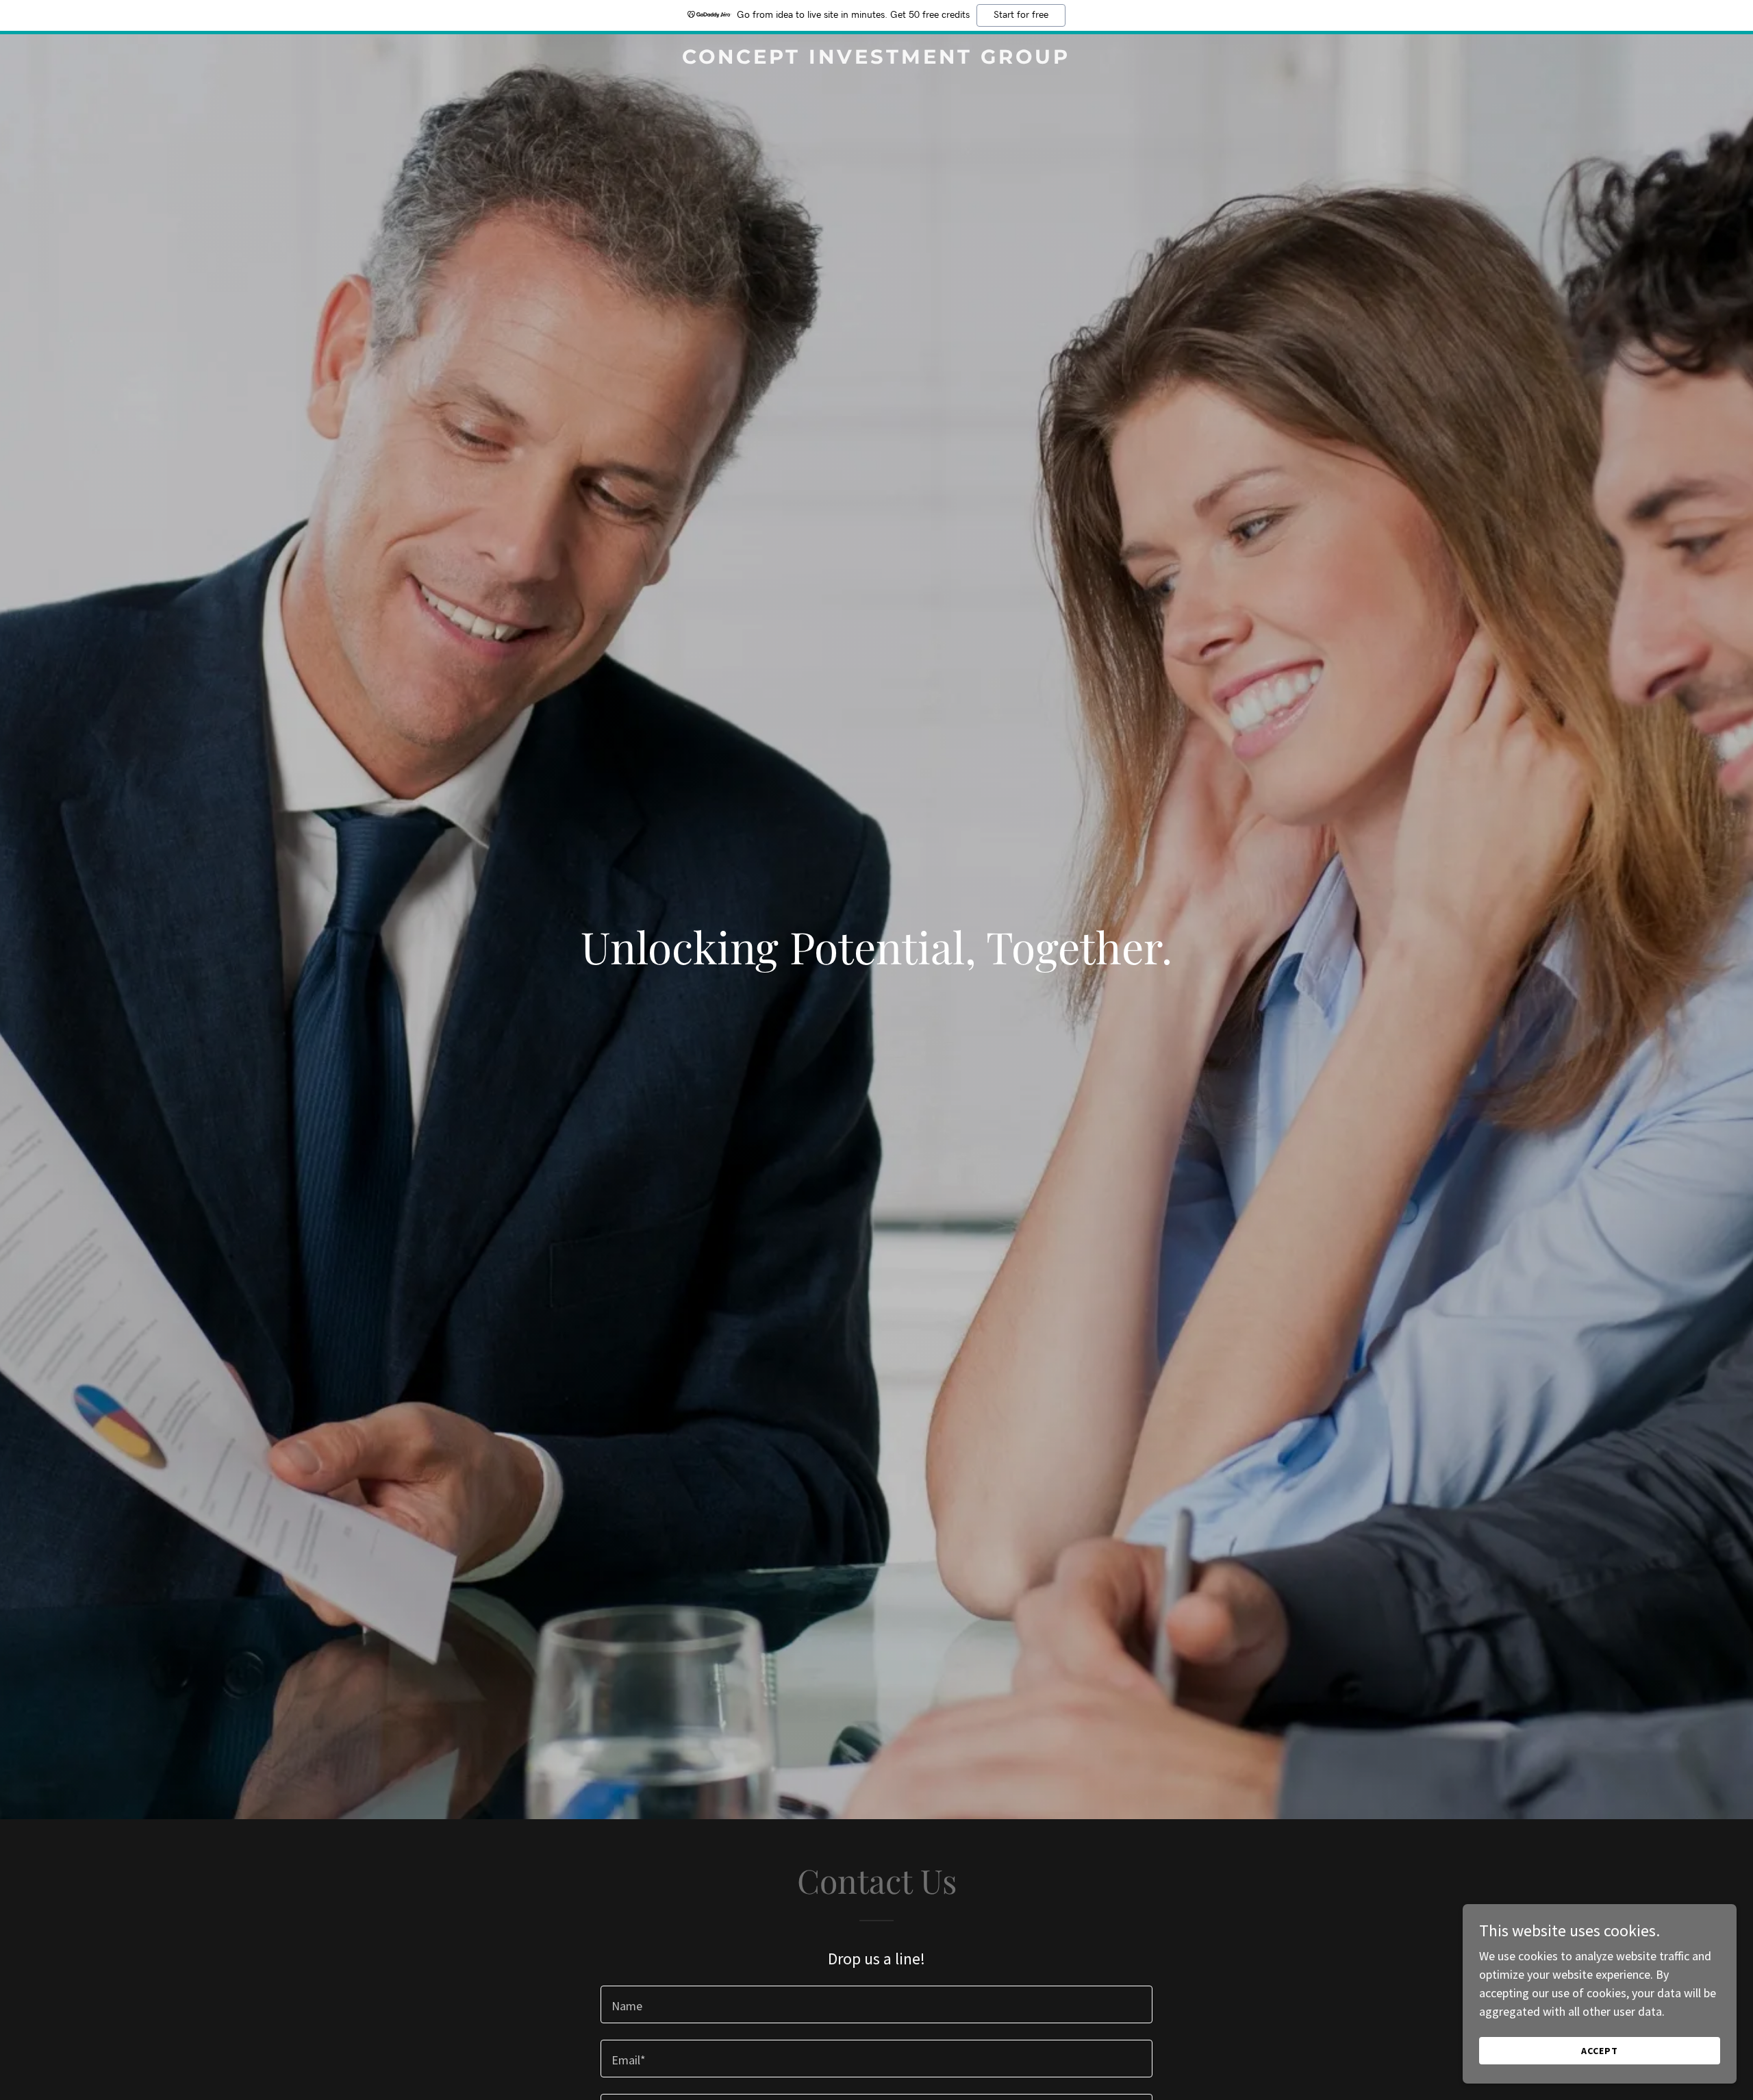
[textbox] (876, 2004)
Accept (1600, 2051)
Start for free (1021, 15)
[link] (876, 59)
